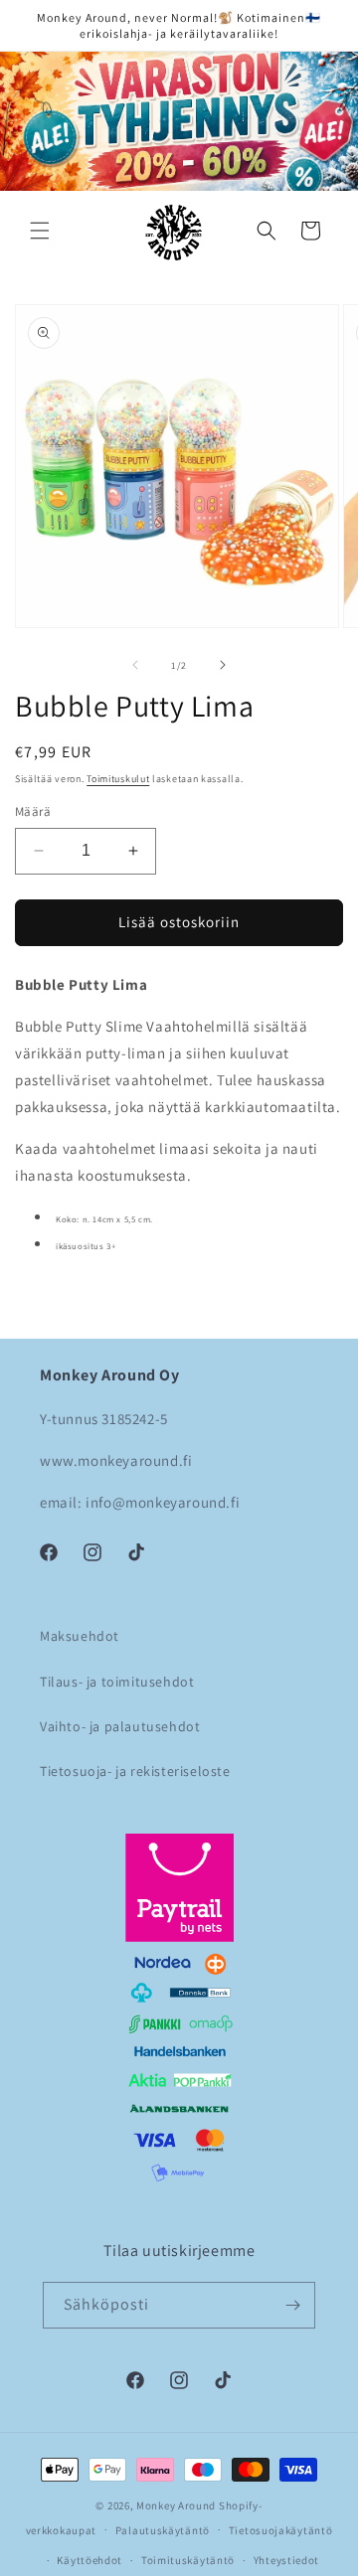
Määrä (33, 811)
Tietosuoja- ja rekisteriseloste (135, 1771)
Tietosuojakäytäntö (281, 2530)
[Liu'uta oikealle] (223, 665)
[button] (40, 231)
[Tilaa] (292, 2305)
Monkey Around (176, 2505)
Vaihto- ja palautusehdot (120, 1726)
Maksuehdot (80, 1636)
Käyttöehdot (89, 2560)
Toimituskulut (118, 779)
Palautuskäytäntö (163, 2530)
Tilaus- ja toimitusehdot (117, 1682)
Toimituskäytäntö (188, 2560)
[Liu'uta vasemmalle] (135, 665)
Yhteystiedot (286, 2560)
